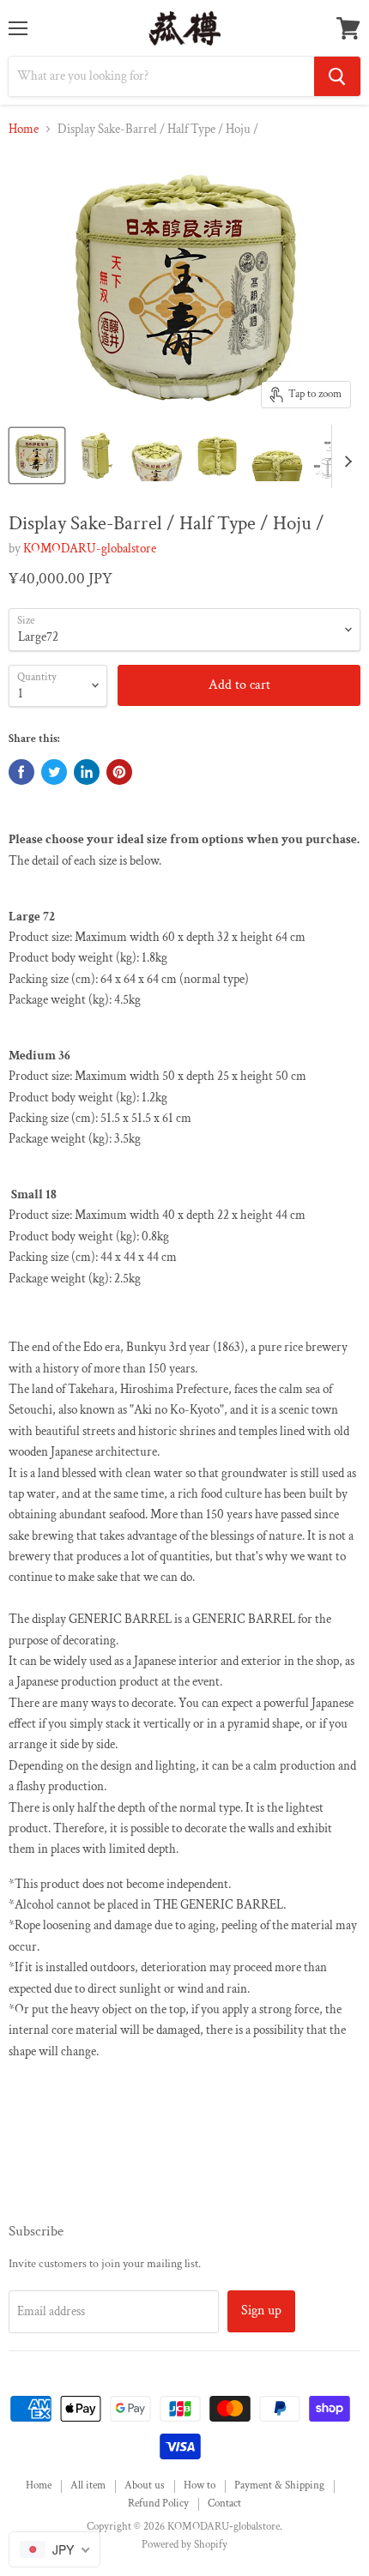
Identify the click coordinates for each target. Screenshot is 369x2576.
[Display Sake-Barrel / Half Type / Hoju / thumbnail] (37, 455)
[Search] (337, 76)
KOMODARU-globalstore (90, 549)
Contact (224, 2504)
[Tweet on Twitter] (54, 772)
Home (24, 129)
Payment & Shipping (279, 2486)
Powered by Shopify (184, 2545)
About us (145, 2486)
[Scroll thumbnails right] (345, 456)
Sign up (261, 2311)
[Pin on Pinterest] (119, 772)
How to (200, 2486)
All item (88, 2486)
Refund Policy (158, 2504)
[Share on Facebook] (21, 772)
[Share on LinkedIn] (87, 772)
